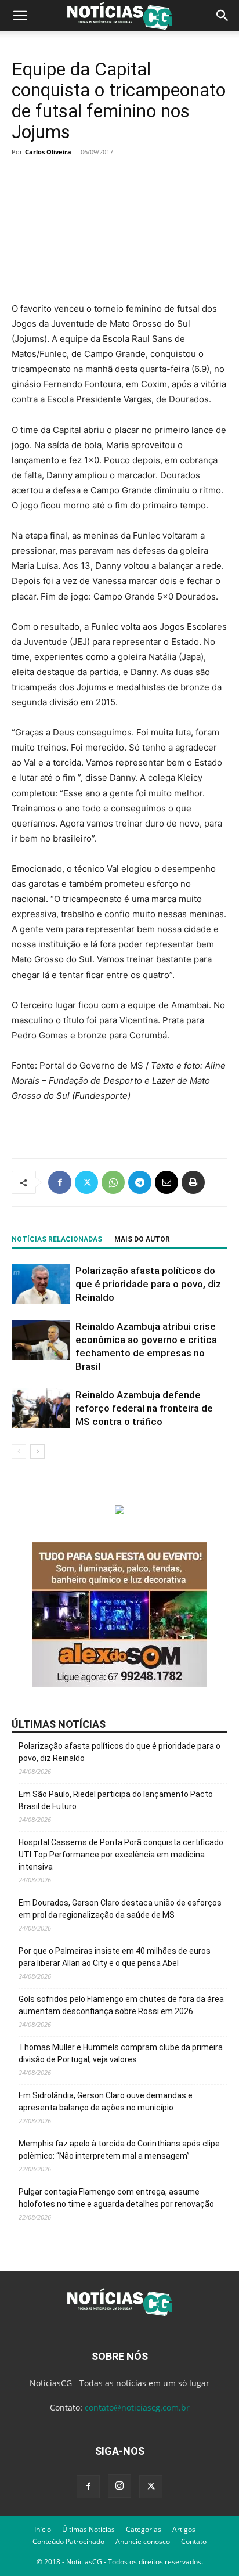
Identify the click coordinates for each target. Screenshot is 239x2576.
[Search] (223, 16)
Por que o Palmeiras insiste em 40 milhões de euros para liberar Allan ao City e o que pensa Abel (115, 1957)
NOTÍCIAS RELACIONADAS (57, 1239)
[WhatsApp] (113, 1182)
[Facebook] (60, 1182)
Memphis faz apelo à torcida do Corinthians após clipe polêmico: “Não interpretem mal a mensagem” (119, 2150)
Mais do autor (142, 1239)
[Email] (166, 1182)
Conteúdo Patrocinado (68, 2541)
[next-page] (37, 1451)
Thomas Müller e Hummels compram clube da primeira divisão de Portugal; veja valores (121, 2053)
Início (43, 2529)
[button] (20, 16)
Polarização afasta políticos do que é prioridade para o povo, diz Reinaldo (148, 1284)
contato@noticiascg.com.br (137, 2407)
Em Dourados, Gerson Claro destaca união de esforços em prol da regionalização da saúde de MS (120, 1909)
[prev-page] (19, 1451)
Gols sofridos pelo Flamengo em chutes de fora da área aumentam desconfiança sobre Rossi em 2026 (121, 2005)
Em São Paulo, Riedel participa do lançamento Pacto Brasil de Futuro (116, 1800)
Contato (194, 2541)
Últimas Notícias (88, 2529)
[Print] (193, 1182)
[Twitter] (86, 1182)
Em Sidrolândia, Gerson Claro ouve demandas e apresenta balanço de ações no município (106, 2101)
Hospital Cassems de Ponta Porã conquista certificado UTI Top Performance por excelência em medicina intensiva (121, 1855)
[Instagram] (119, 2486)
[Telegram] (140, 1182)
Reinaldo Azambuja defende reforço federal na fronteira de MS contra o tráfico (144, 1408)
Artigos (184, 2529)
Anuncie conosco (143, 2541)
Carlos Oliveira (48, 152)
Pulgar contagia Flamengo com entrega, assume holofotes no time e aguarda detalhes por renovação (116, 2198)
